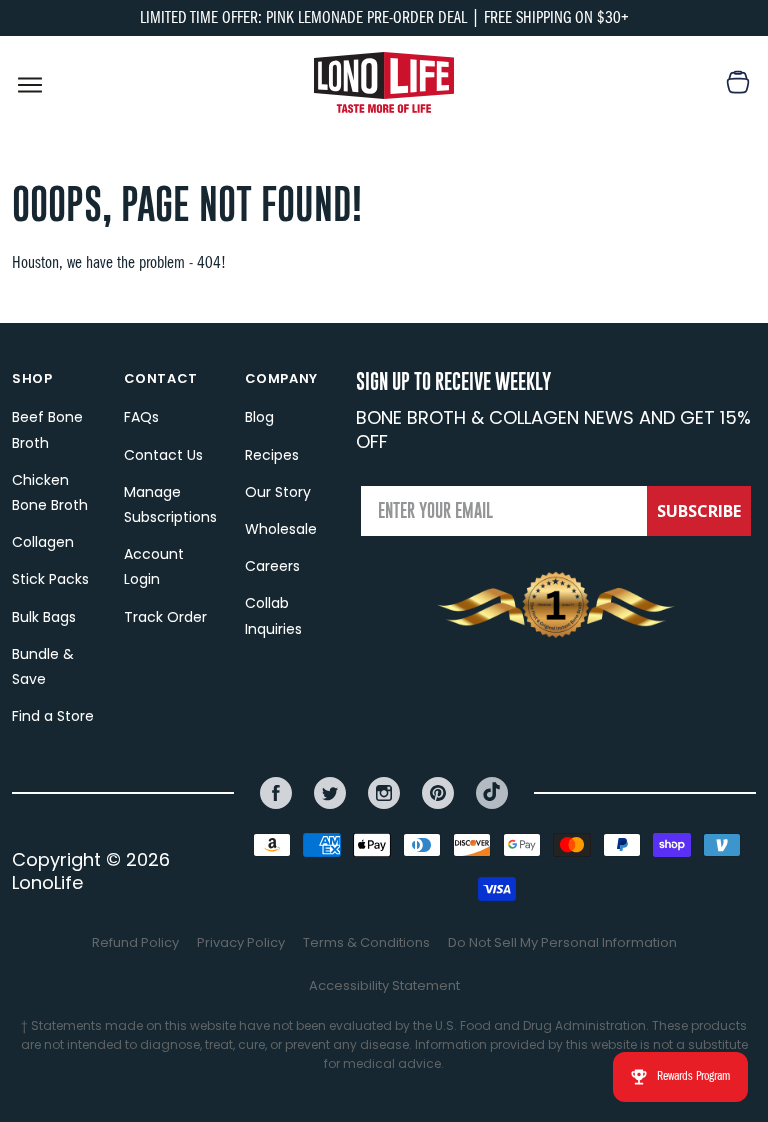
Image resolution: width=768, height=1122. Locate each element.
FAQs (141, 417)
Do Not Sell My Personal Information (562, 942)
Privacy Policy (241, 942)
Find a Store (53, 716)
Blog (259, 417)
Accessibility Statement (384, 985)
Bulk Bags (44, 617)
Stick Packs (50, 579)
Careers (272, 566)
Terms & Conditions (366, 942)
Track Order (165, 617)
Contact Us (163, 455)
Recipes (272, 455)
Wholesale (281, 529)
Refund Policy (135, 942)
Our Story (278, 492)
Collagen (43, 542)
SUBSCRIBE (699, 511)
